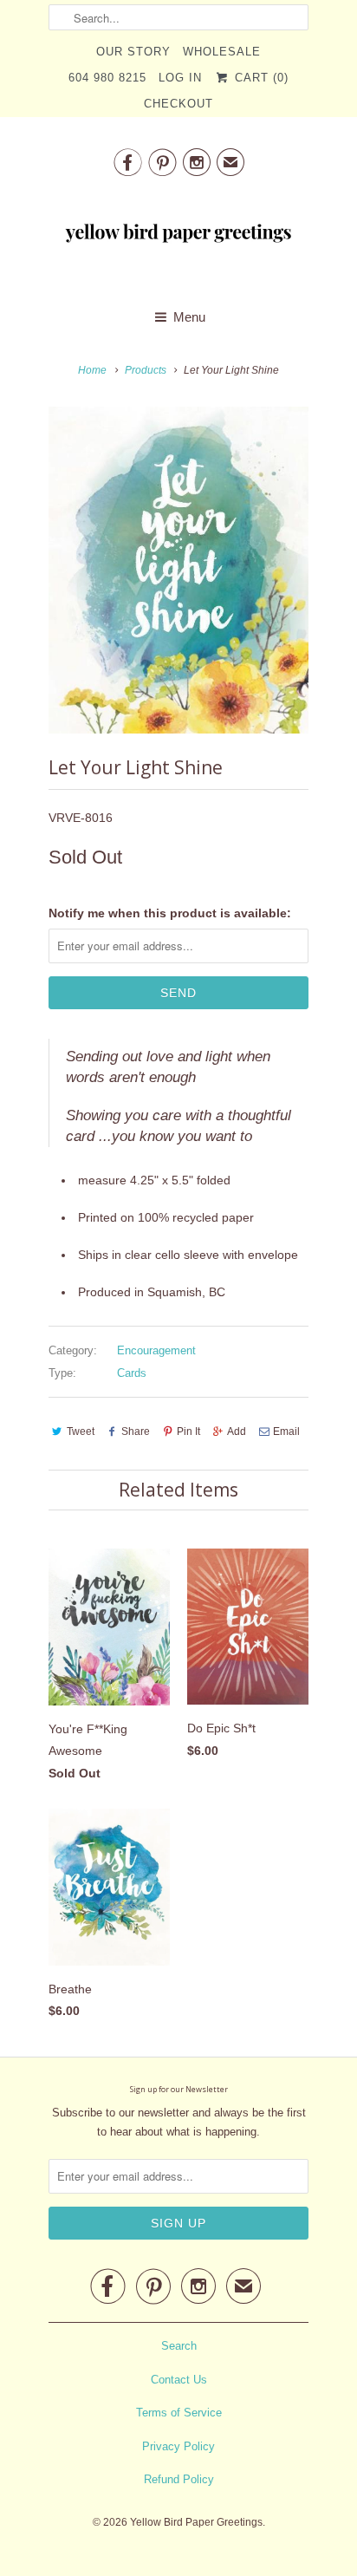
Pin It (188, 1431)
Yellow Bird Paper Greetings (196, 2522)
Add (237, 1431)
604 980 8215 (107, 78)
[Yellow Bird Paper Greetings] (178, 238)
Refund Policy (179, 2479)
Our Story (133, 52)
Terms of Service (179, 2413)
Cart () (259, 78)
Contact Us (179, 2380)
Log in (180, 78)
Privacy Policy (178, 2446)
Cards (132, 1373)
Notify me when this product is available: (170, 913)
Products (146, 370)
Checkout (178, 104)
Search (179, 2346)
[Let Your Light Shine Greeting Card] (178, 570)
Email (286, 1431)
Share (136, 1431)
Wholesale (222, 52)
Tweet (81, 1431)
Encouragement (156, 1350)
